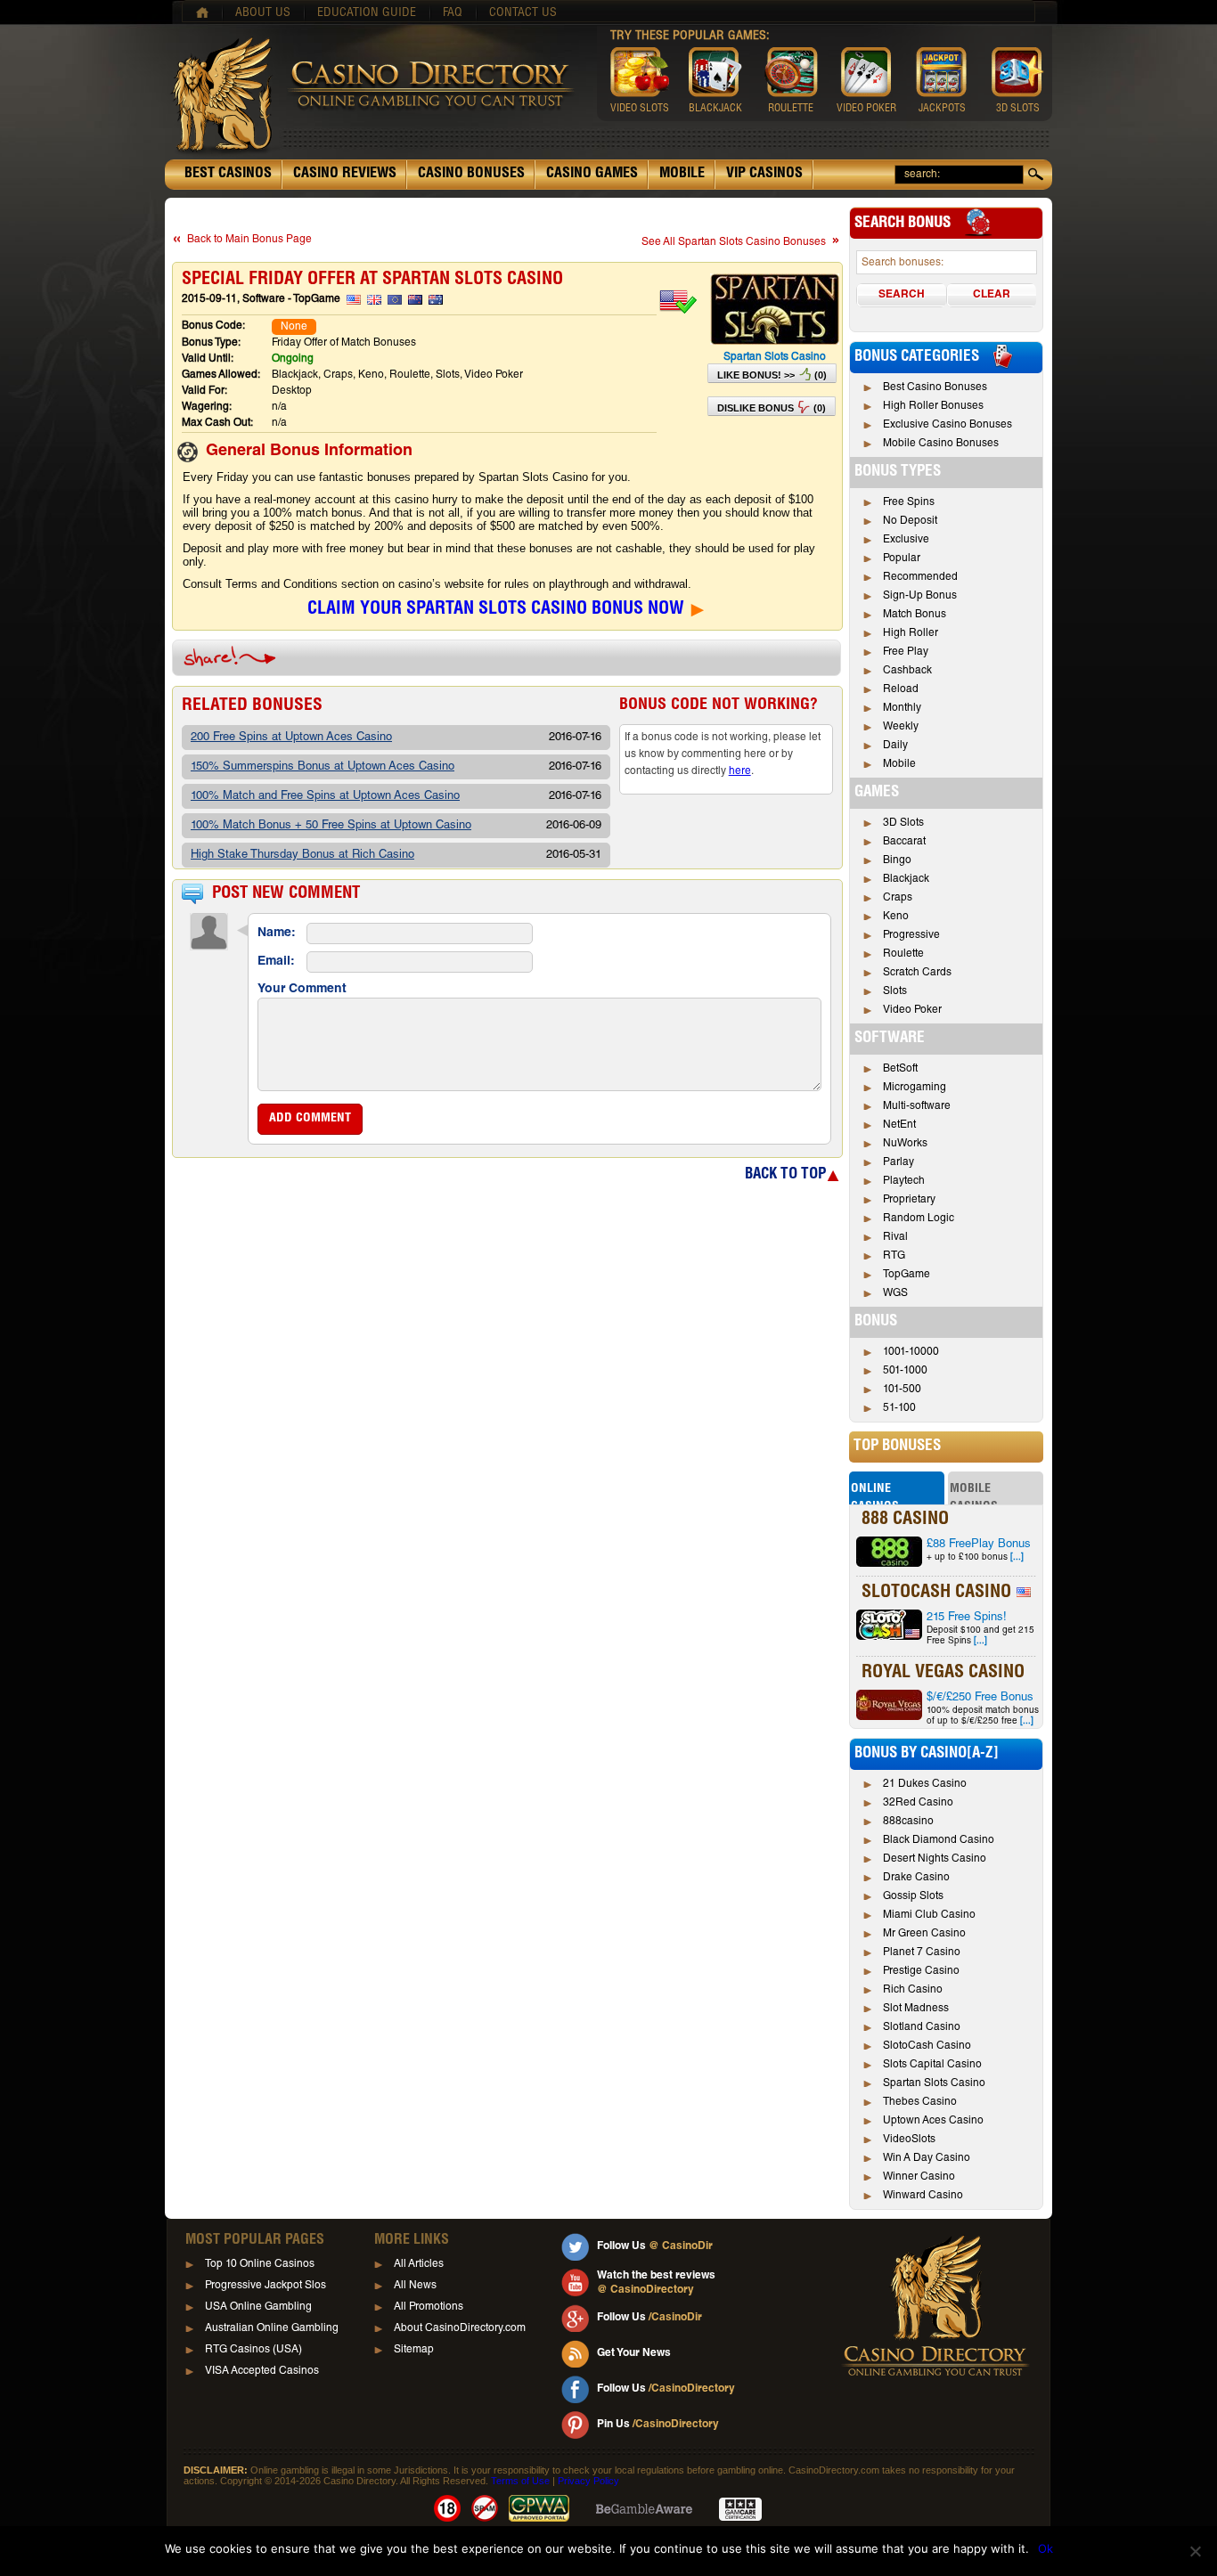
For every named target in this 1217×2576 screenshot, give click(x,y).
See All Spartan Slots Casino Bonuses (734, 242)
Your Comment (302, 990)
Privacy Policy (588, 2481)
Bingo (897, 860)
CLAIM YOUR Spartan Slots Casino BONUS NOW (496, 610)
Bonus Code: (213, 326)
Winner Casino (919, 2177)
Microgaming (915, 1088)
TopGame (907, 1275)
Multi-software (917, 1106)
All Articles (419, 2264)
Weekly (901, 727)
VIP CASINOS (764, 175)
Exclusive (906, 540)
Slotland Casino (922, 2027)
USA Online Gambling (258, 2307)
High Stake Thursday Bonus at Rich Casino (302, 856)
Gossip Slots (913, 1896)
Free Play (906, 652)
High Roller (911, 633)
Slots (895, 991)
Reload (901, 689)
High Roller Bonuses (933, 406)
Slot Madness (916, 2009)
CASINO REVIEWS (345, 175)
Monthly (902, 708)
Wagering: (207, 407)
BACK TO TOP (785, 1175)
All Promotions (429, 2307)
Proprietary (909, 1200)
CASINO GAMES (592, 175)
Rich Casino (913, 1990)
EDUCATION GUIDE (367, 13)
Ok (1045, 2548)
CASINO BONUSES (471, 175)
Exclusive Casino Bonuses (947, 425)
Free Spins (909, 502)
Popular (902, 558)
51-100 (899, 1408)
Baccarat (904, 842)
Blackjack (906, 879)
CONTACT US (523, 13)
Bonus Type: (211, 343)
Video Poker (912, 1010)
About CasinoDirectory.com (460, 2328)
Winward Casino (923, 2196)
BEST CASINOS (228, 175)
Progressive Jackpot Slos (265, 2286)
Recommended (920, 577)
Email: (276, 962)
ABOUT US (263, 13)
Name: (277, 933)
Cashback (907, 671)
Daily (895, 746)
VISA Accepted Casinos (262, 2371)
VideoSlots (909, 2140)
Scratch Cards (917, 973)
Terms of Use (520, 2481)
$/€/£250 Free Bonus (980, 1698)
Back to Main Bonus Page (249, 240)
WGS (895, 1293)
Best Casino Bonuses (935, 387)
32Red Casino (918, 1803)
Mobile (899, 764)
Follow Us (655, 2246)
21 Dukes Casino (925, 1784)
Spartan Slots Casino (775, 357)
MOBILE (682, 175)
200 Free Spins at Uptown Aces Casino (291, 738)
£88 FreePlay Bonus (979, 1545)
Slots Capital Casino (932, 2065)
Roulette (903, 954)
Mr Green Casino (924, 1934)
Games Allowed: (221, 375)
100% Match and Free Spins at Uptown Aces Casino (325, 797)
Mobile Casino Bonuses (941, 444)
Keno (896, 917)
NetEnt (899, 1125)
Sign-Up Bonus (920, 596)
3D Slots (903, 823)
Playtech (904, 1181)
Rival (895, 1237)
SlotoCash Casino (927, 2046)
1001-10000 (911, 1352)
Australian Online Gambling (272, 2328)
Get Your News (634, 2353)
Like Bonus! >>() (772, 375)
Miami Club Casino (929, 1915)
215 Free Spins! (967, 1618)
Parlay (898, 1162)
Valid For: (204, 391)
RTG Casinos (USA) (253, 2350)
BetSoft (900, 1069)
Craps (898, 898)
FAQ (453, 13)
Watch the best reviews (656, 2283)
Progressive (911, 935)
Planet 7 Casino (922, 1952)
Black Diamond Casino (939, 1840)
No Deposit (910, 521)
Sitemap (414, 2350)
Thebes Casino (920, 2102)
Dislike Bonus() (772, 408)
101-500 (902, 1390)
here (740, 771)
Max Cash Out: (217, 423)
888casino (908, 1822)
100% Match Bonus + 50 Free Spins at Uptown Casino (331, 826)
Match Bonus (915, 615)
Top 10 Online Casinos (260, 2264)
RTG (894, 1256)
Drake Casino (916, 1878)
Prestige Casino (921, 1971)
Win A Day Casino (927, 2158)
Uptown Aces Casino (933, 2121)
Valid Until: (208, 359)
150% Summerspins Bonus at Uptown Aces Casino (323, 767)
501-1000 (905, 1371)
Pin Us (658, 2425)
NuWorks (905, 1144)
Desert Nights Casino (935, 1859)
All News (415, 2286)
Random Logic (919, 1219)
